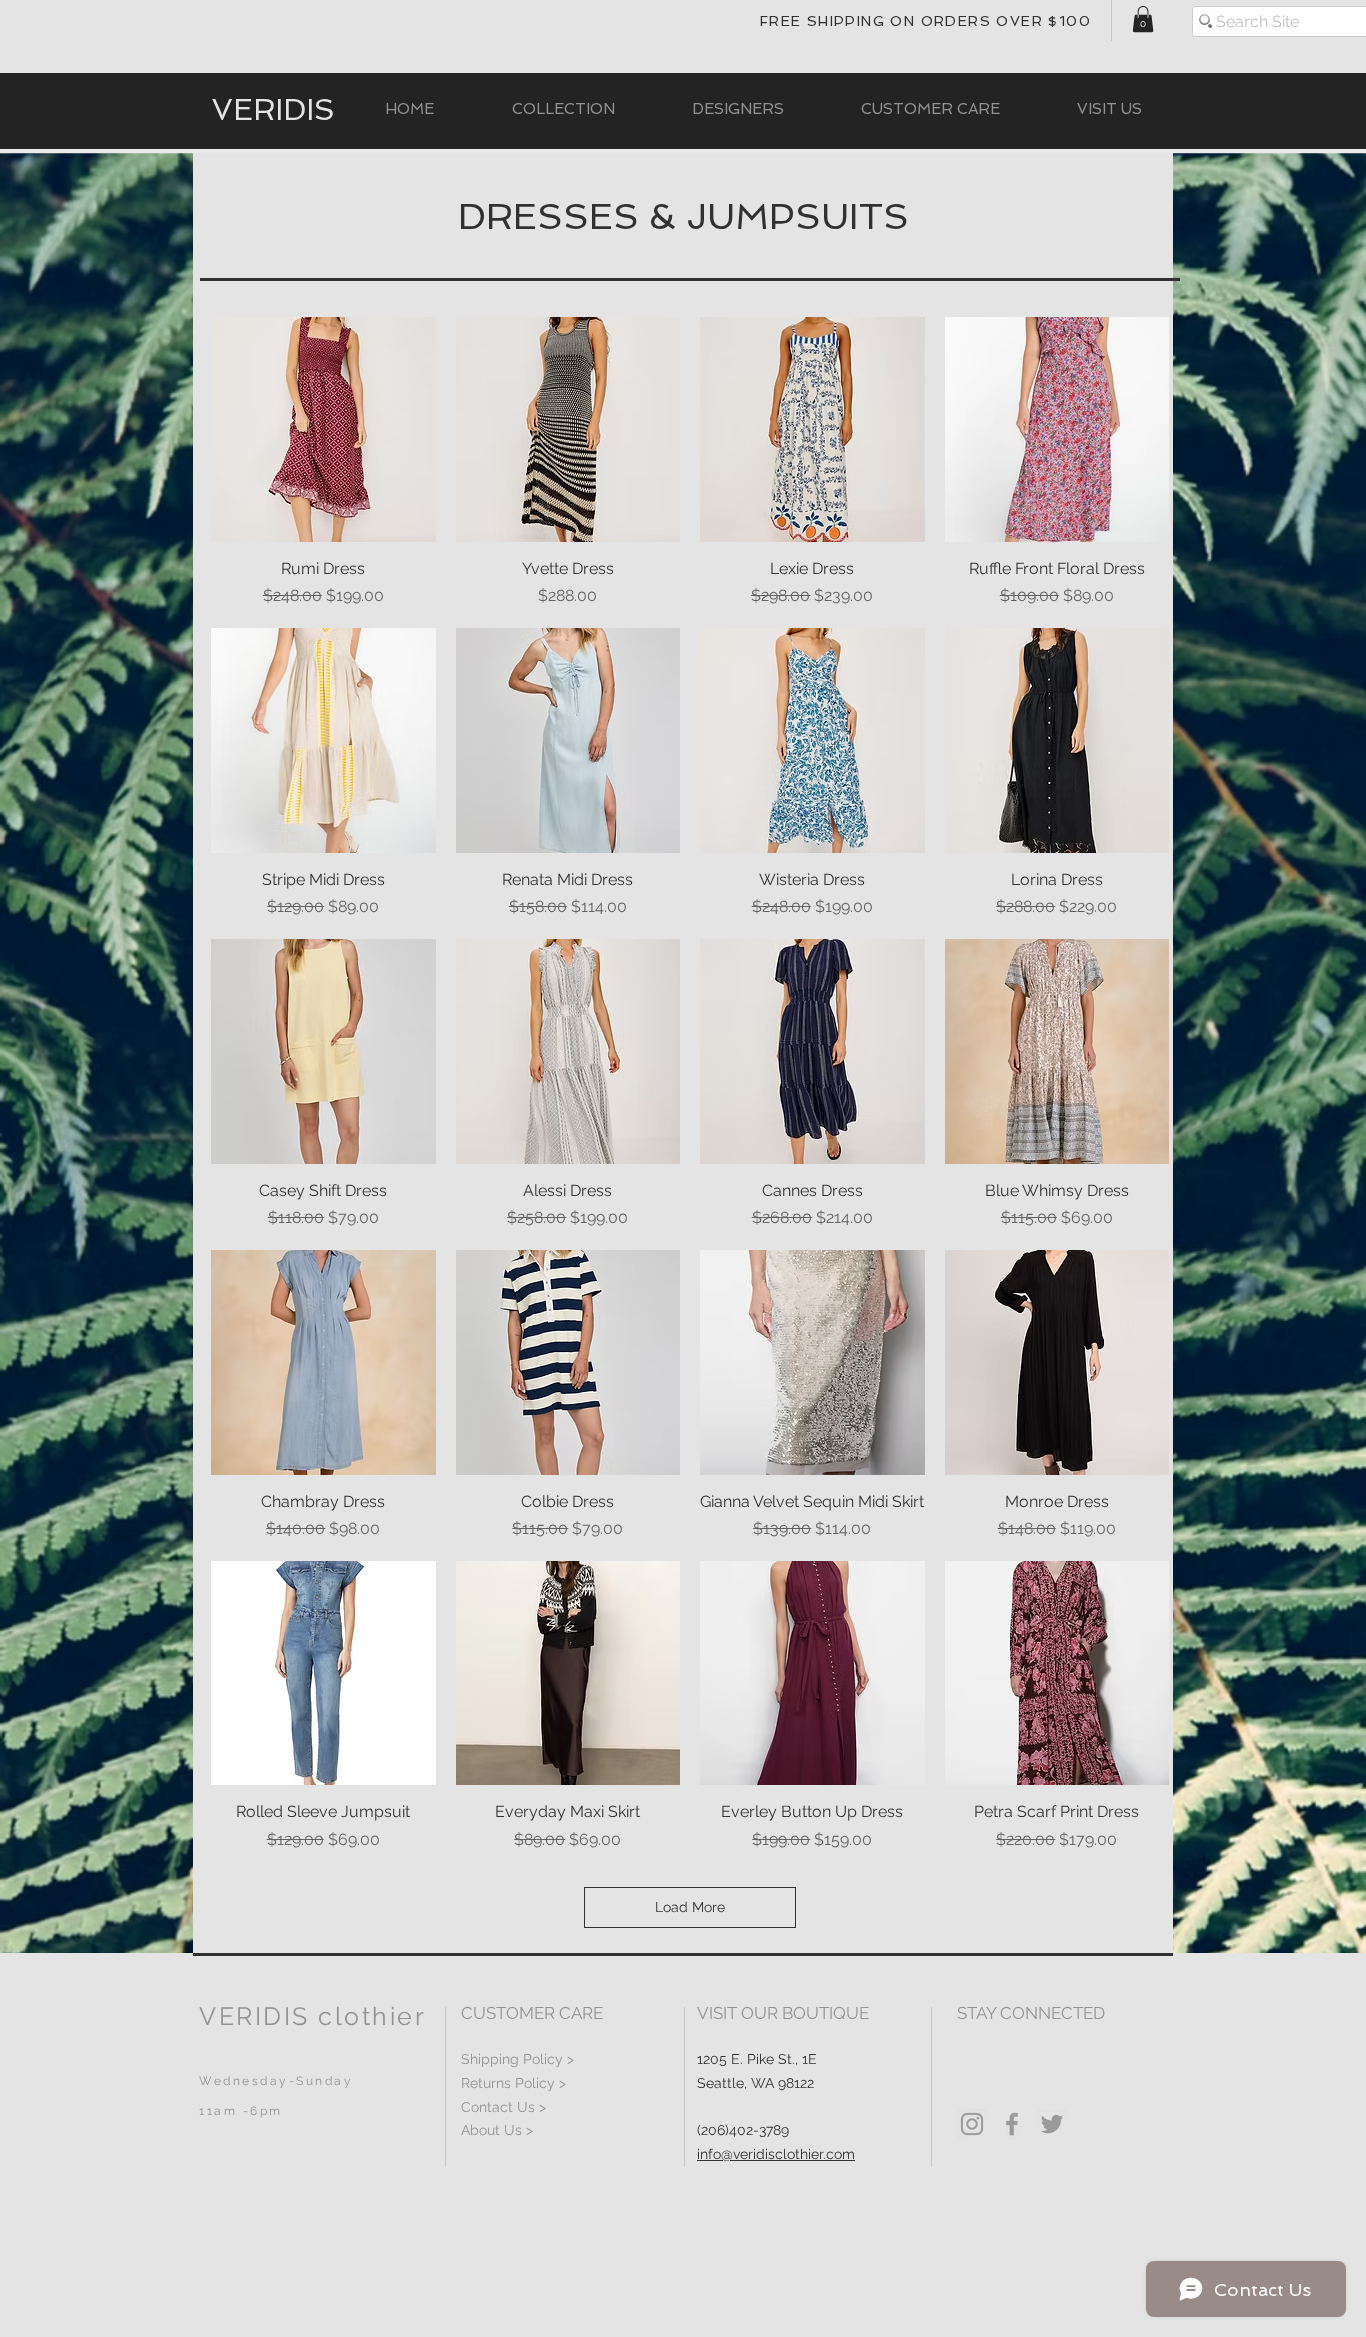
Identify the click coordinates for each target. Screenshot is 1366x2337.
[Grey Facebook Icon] (1012, 2124)
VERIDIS (273, 110)
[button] (1143, 19)
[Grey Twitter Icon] (1052, 2124)
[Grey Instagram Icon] (972, 2124)
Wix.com (791, 2330)
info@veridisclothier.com (776, 2154)
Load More (690, 1907)
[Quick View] (323, 429)
